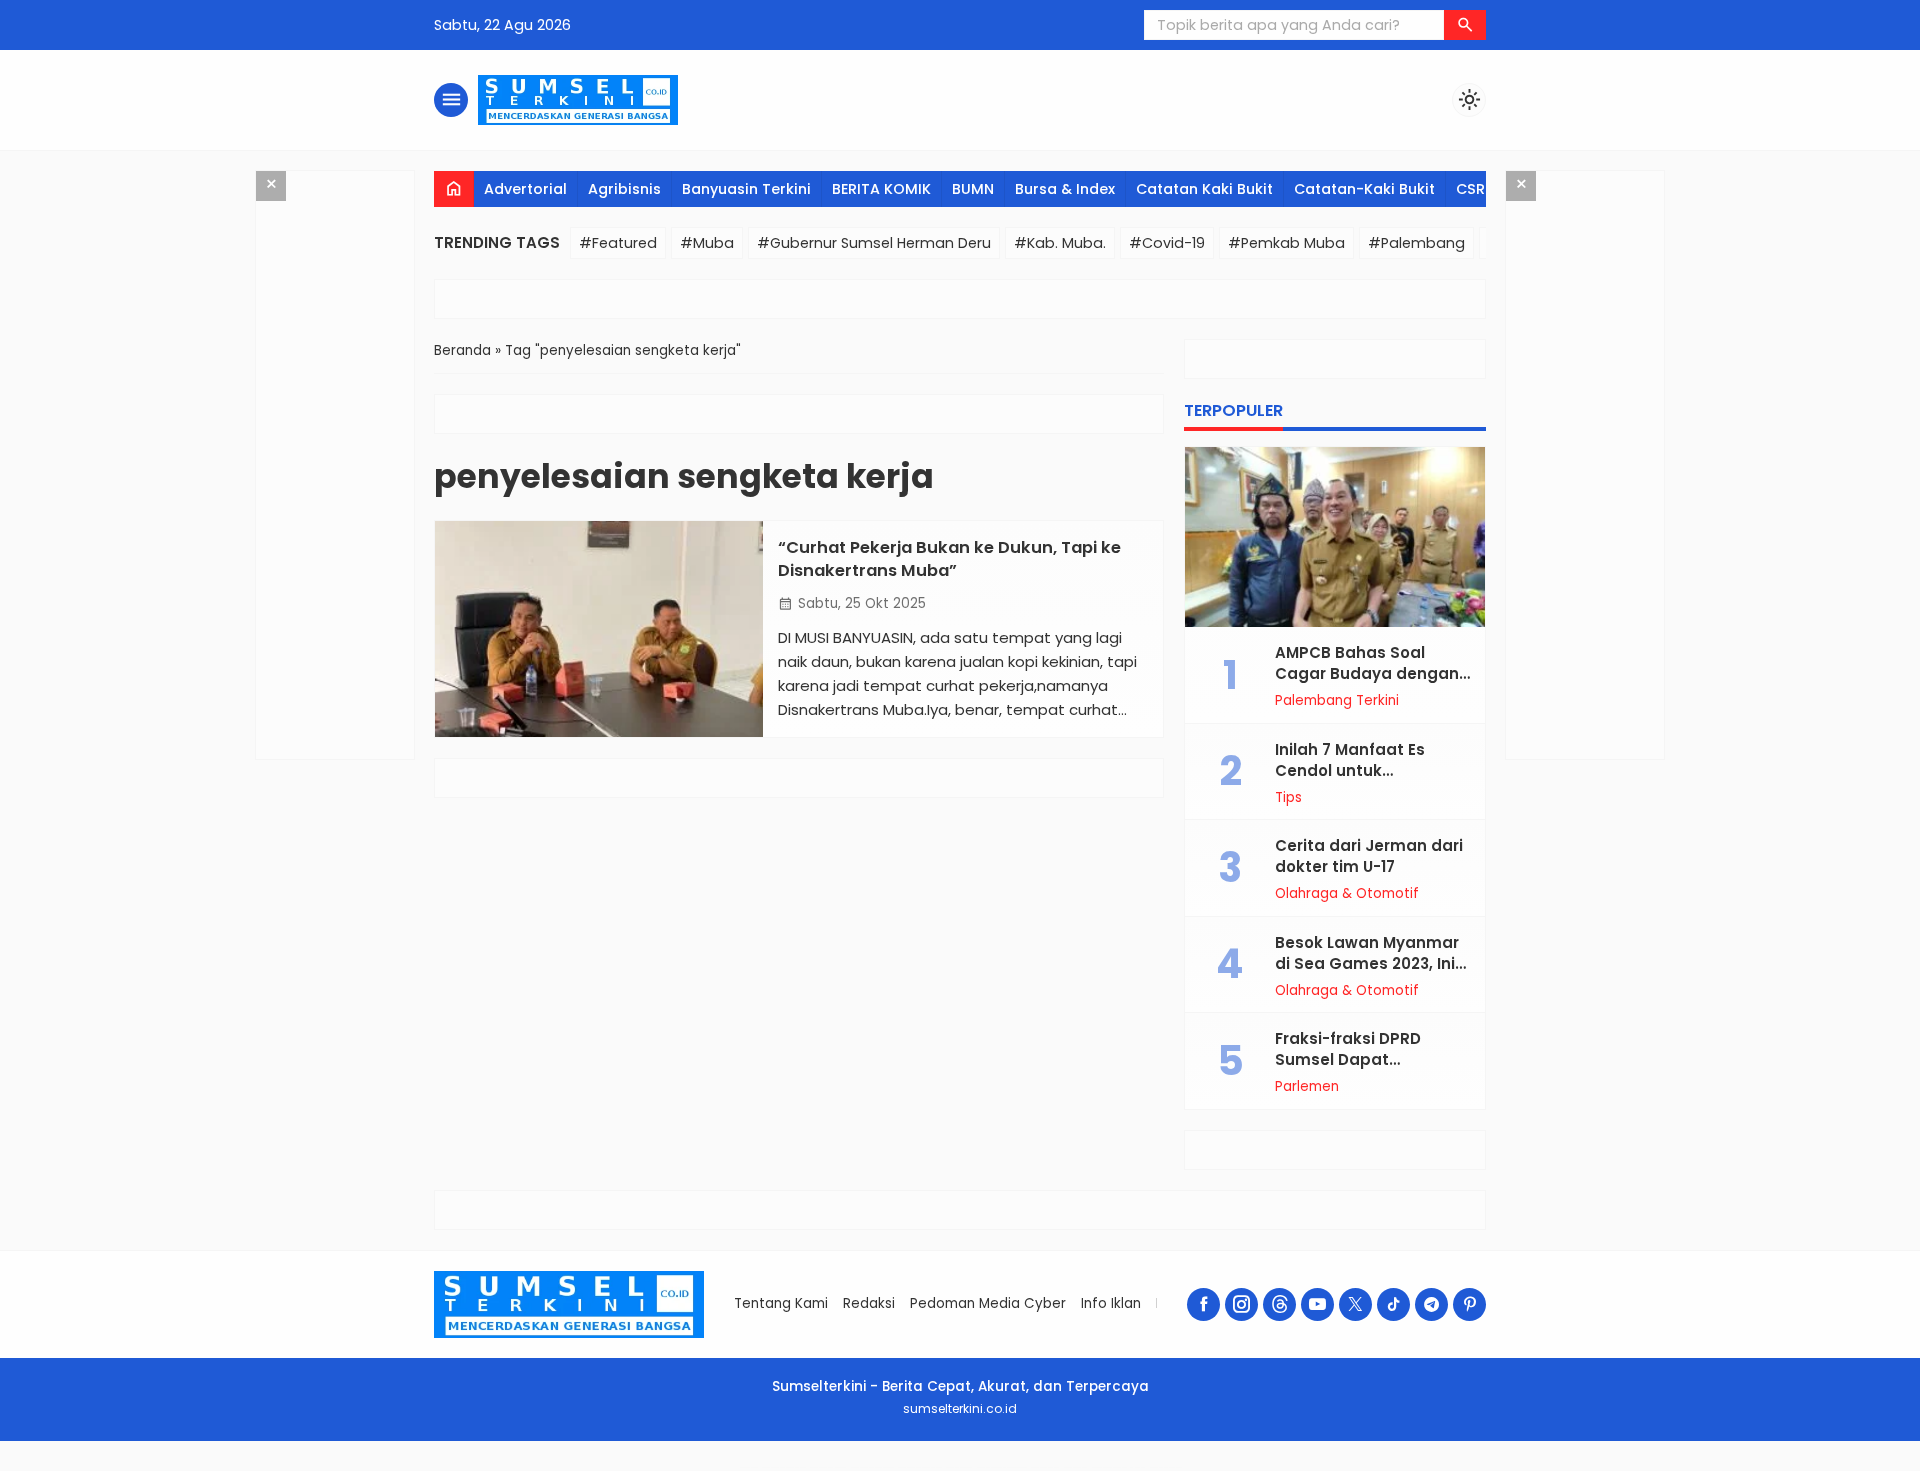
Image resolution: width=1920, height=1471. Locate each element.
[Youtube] (1317, 1304)
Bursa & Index (1065, 189)
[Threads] (1279, 1304)
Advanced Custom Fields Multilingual (828, 1467)
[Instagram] (1241, 1304)
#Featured (618, 243)
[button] (1465, 25)
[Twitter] (1355, 1304)
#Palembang (1416, 243)
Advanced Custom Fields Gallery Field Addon (783, 1467)
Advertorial (525, 189)
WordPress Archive (748, 1467)
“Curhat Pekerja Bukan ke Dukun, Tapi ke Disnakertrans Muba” (949, 559)
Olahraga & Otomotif (1347, 894)
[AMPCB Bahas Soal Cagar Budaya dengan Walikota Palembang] (1335, 537)
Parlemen (1307, 1087)
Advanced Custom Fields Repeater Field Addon (919, 1467)
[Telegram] (1431, 1304)
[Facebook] (1203, 1304)
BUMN (973, 189)
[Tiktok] (1393, 1304)
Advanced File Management (959, 1467)
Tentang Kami (781, 1303)
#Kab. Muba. (1060, 243)
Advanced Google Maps (1075, 1467)
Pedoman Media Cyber (988, 1303)
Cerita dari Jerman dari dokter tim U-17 (1369, 856)
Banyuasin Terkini (746, 189)
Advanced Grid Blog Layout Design (1165, 1467)
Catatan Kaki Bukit (1204, 189)
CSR (1470, 189)
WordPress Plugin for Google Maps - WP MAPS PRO (1118, 1467)
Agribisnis (624, 189)
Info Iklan (1111, 1303)
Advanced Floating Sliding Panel (1045, 1467)
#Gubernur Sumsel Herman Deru (874, 243)
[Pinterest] (1469, 1304)
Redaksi (869, 1303)
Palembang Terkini (1337, 701)
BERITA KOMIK (881, 189)
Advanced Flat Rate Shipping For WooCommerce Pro (1001, 1467)
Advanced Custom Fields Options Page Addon (872, 1467)
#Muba (707, 243)
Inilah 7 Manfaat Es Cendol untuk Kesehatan (1350, 770)
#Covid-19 (1167, 243)
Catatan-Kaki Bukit (1364, 189)
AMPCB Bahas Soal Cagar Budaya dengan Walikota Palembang (1367, 673)
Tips (1288, 798)
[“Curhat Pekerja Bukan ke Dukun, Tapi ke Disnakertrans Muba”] (599, 629)
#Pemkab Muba (1286, 243)
